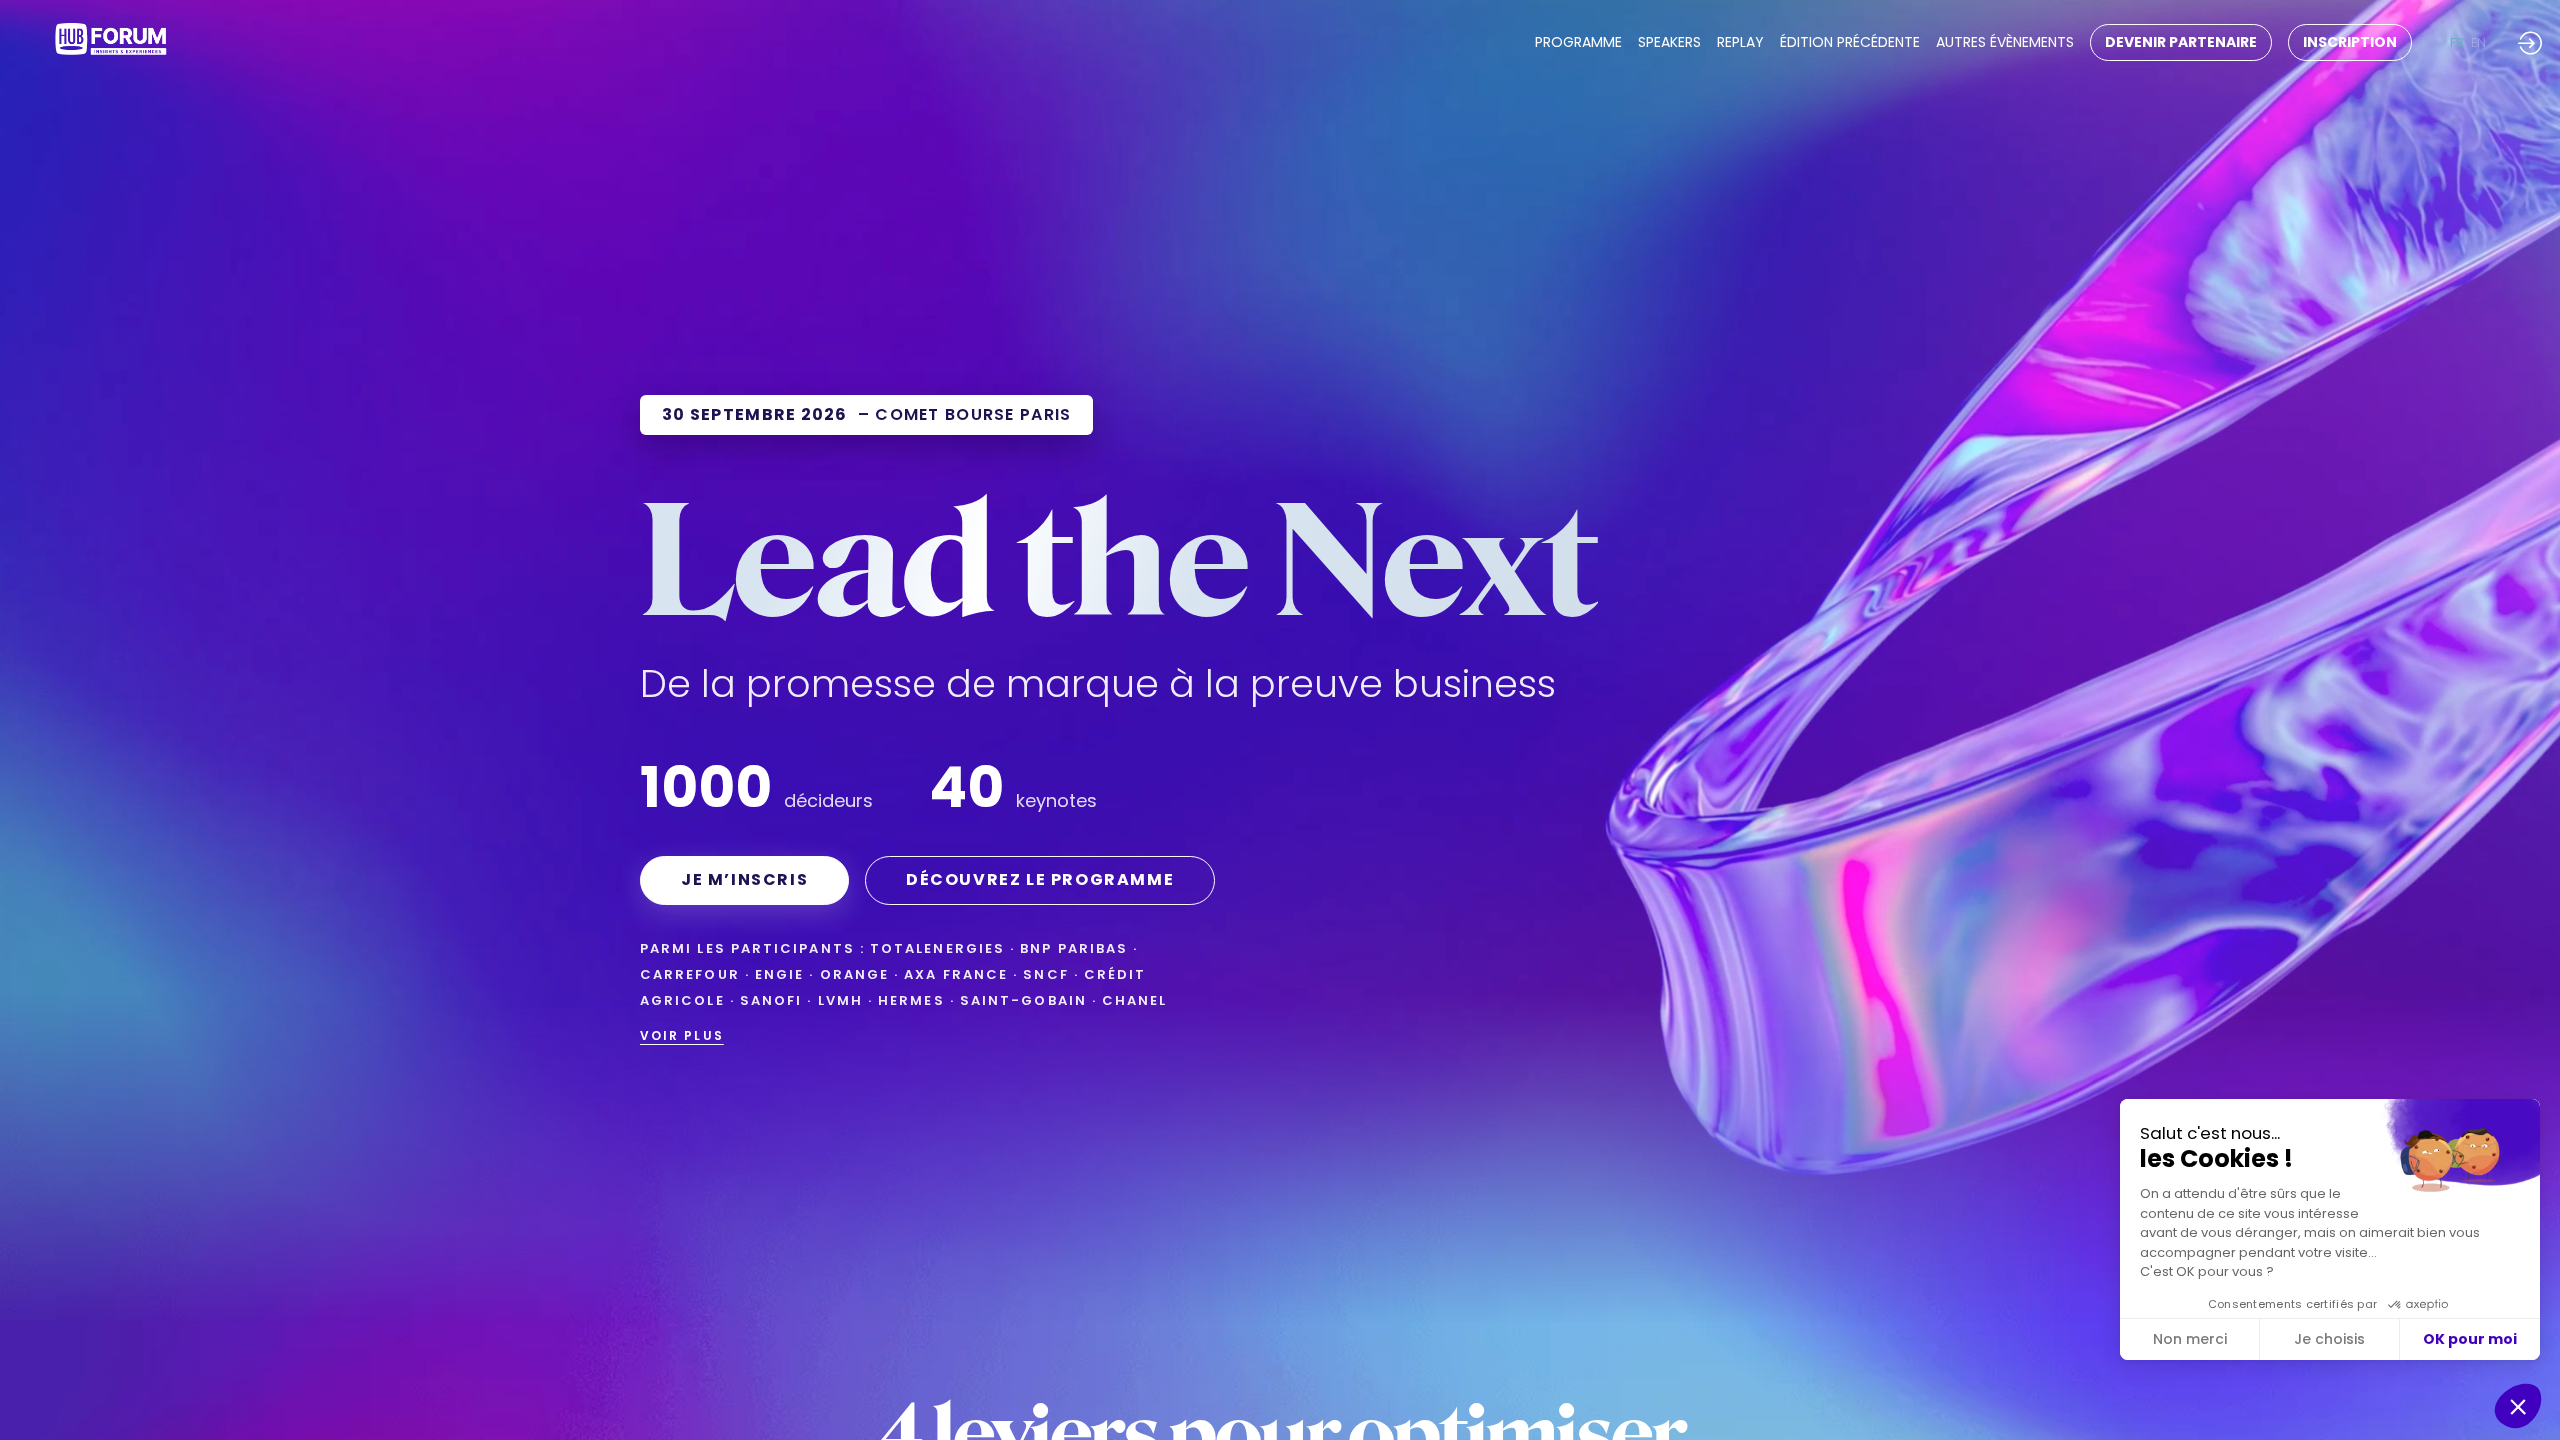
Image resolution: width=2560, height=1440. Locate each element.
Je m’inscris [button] (744, 879)
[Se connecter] (2530, 42)
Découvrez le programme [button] (1040, 879)
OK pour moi (2470, 1339)
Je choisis (2329, 1339)
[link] (1578, 43)
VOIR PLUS (682, 1035)
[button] (2181, 42)
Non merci (2190, 1339)
